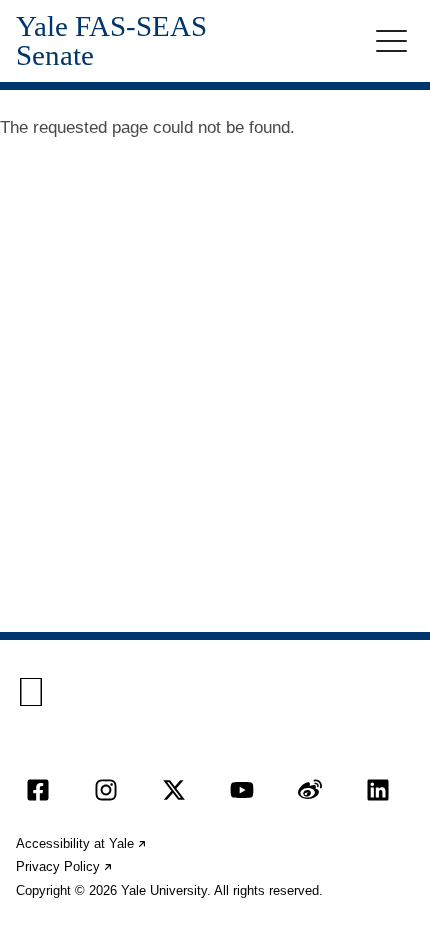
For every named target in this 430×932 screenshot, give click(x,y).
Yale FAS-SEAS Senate (111, 41)
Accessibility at (82, 843)
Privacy (65, 866)
